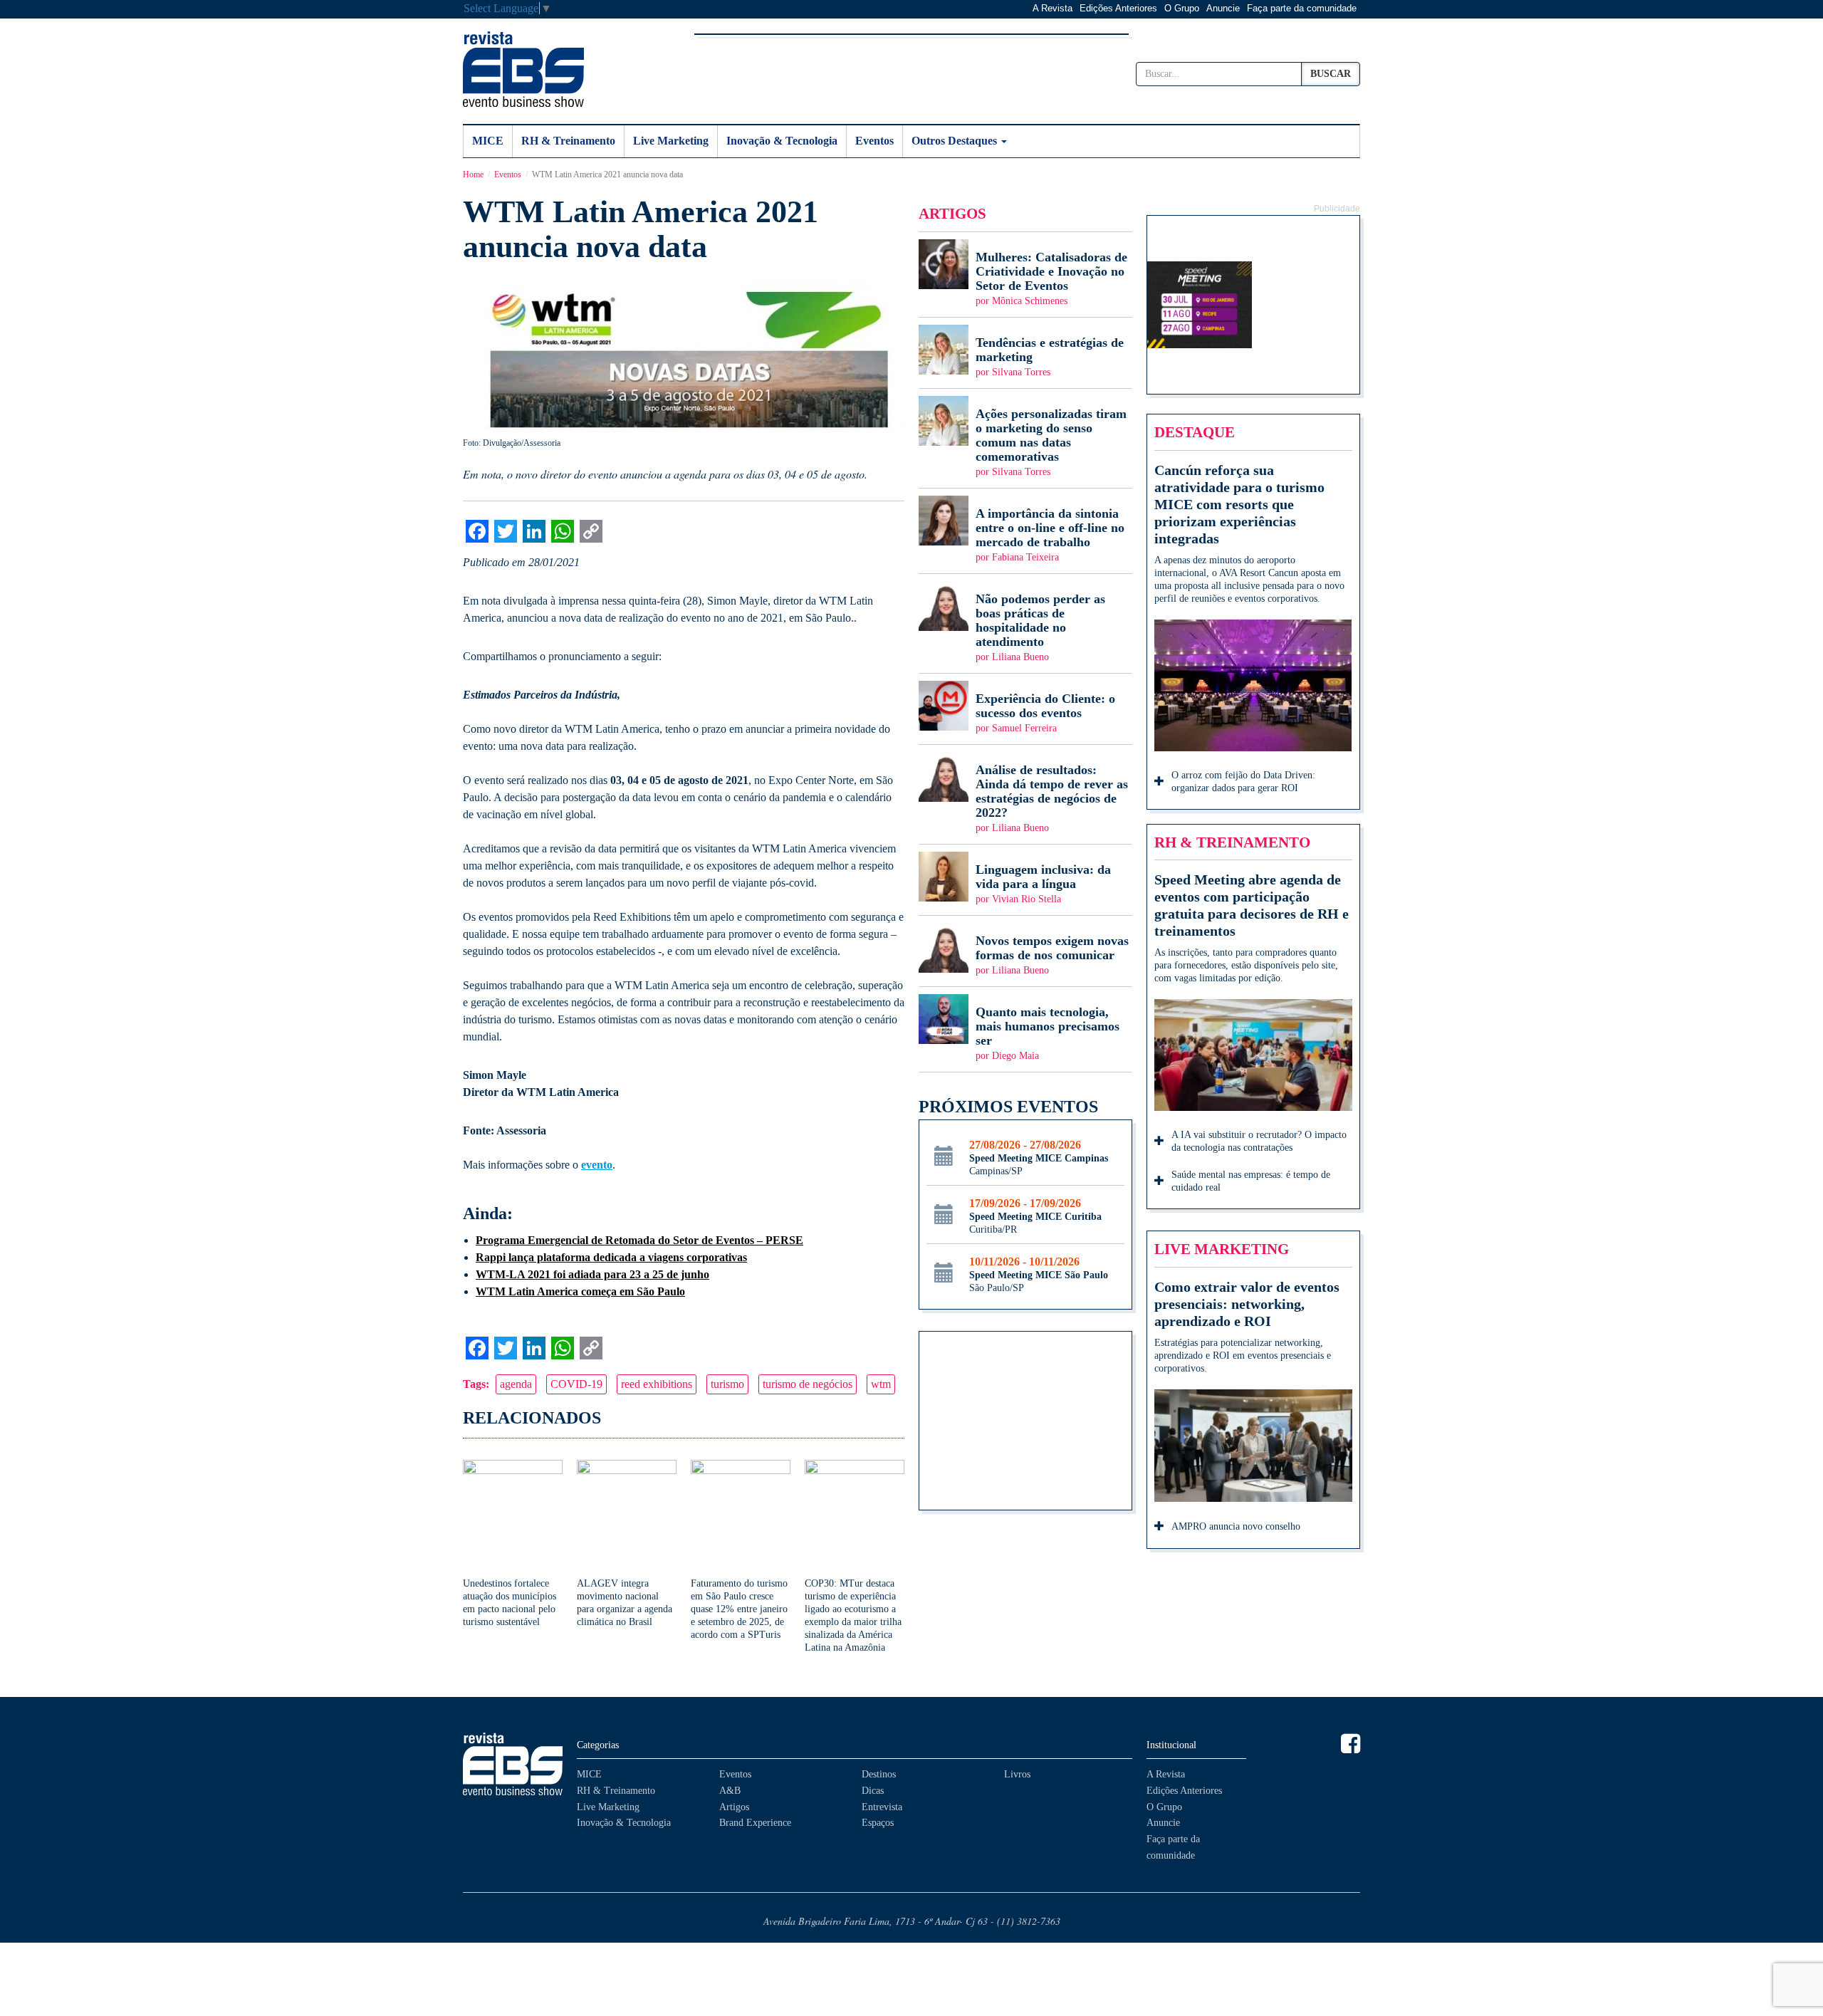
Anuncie (1223, 8)
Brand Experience (755, 1823)
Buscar (1331, 74)
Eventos (874, 141)
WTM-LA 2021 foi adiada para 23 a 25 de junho (592, 1274)
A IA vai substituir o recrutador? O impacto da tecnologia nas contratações (1259, 1141)
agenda (516, 1384)
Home (473, 174)
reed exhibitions (657, 1384)
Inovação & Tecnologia (782, 141)
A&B (730, 1791)
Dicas (873, 1791)
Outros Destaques (956, 141)
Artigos (734, 1807)
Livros (1017, 1774)
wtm (881, 1384)
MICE (488, 141)
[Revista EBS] (523, 69)
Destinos (879, 1774)
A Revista (1052, 8)
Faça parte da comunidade (1302, 8)
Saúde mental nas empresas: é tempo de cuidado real (1251, 1181)
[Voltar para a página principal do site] (513, 1764)
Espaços (878, 1823)
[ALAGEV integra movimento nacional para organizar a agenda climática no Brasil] (627, 1544)
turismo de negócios (808, 1384)
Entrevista (882, 1807)
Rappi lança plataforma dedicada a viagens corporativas (611, 1257)
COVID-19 (576, 1384)
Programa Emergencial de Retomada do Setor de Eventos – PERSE (639, 1240)
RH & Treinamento (568, 141)
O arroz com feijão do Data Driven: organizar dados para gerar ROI (1243, 782)
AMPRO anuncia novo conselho (1236, 1526)
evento (597, 1165)
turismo (727, 1384)
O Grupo (1182, 8)
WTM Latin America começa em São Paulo (580, 1291)
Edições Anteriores (1118, 8)
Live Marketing (671, 141)
